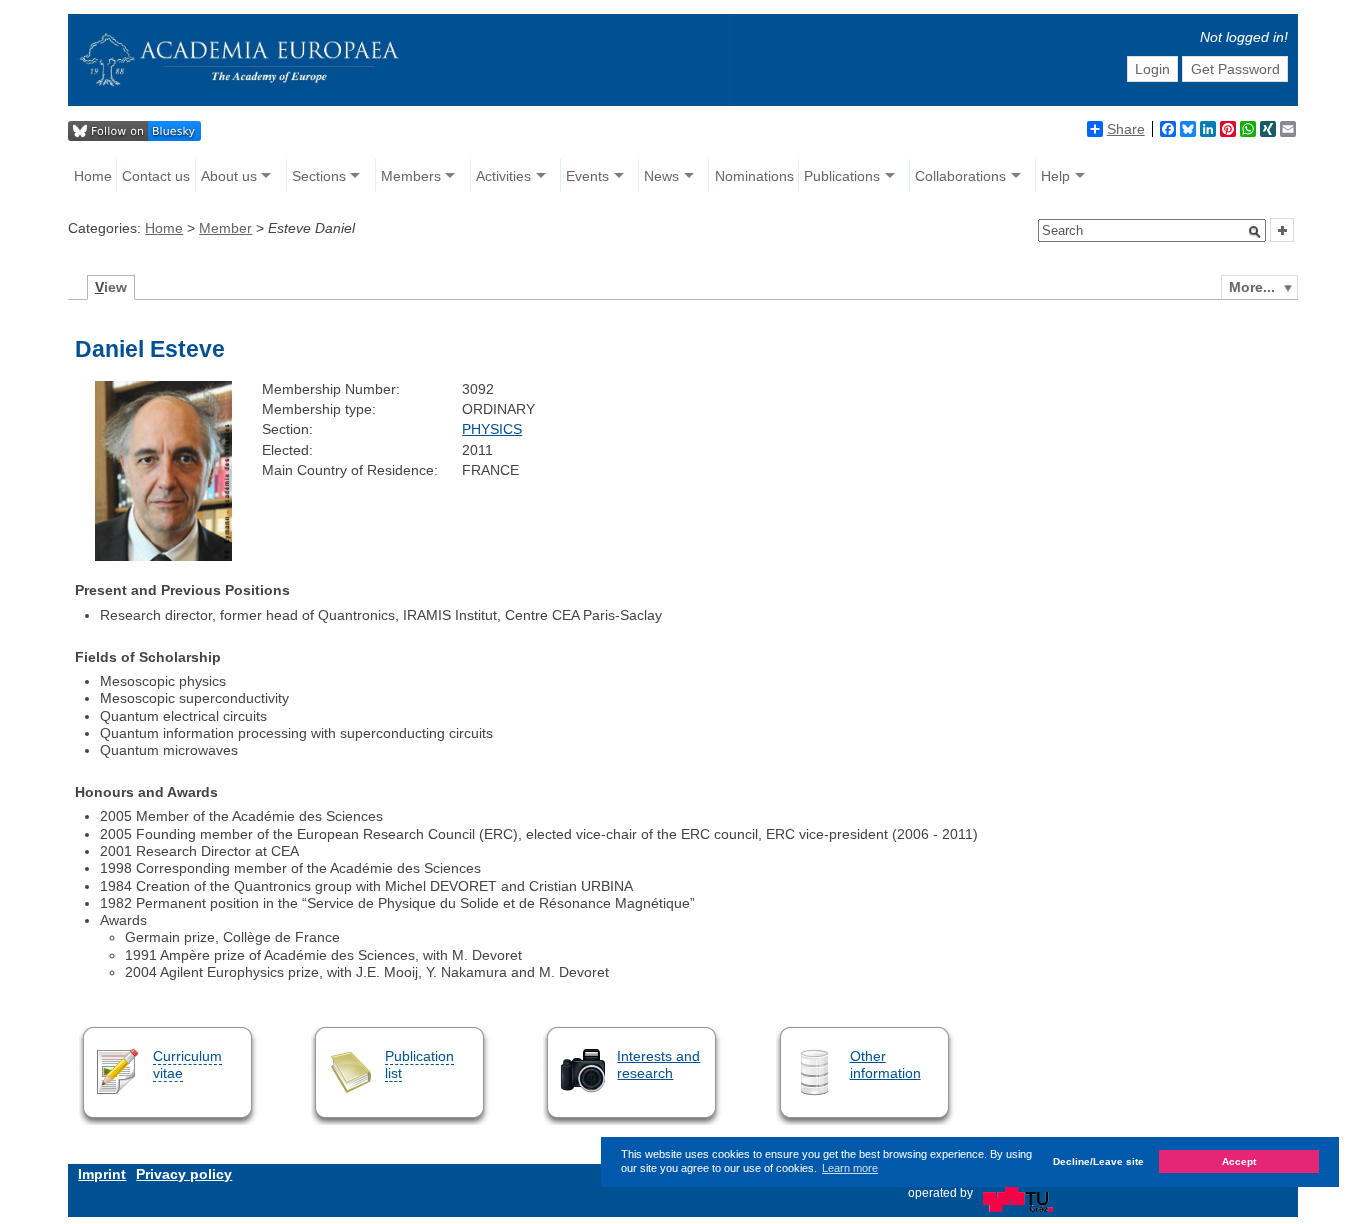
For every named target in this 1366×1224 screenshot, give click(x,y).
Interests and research (658, 1064)
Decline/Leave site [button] (1098, 1162)
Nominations (754, 176)
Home (93, 176)
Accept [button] (1239, 1162)
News (661, 176)
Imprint (102, 1174)
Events (587, 176)
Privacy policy (184, 1174)
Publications (842, 176)
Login (1152, 69)
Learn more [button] (850, 1168)
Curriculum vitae (187, 1064)
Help (1055, 176)
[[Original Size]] (163, 556)
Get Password (1235, 69)
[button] (1255, 232)
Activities (503, 176)
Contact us (156, 176)
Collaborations (960, 176)
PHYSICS (492, 429)
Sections (319, 176)
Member (225, 228)
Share (1126, 129)
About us (229, 176)
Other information (885, 1064)
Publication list (419, 1064)
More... (1252, 287)
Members (411, 176)
